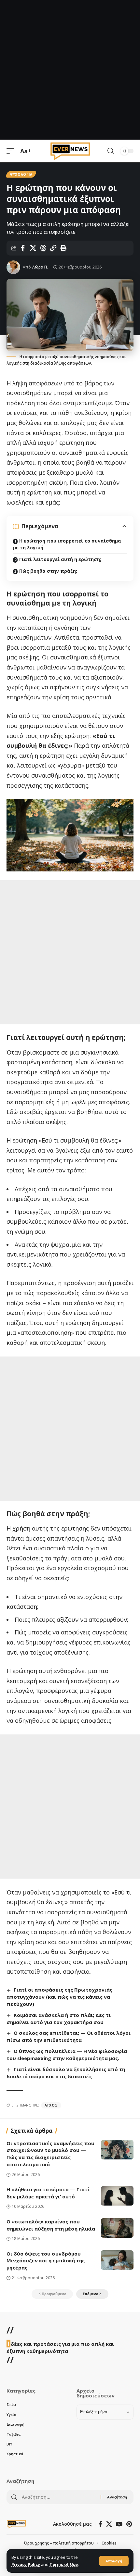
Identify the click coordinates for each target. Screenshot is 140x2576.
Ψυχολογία (21, 174)
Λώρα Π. (40, 267)
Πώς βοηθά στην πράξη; (48, 571)
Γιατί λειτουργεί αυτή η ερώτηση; (60, 559)
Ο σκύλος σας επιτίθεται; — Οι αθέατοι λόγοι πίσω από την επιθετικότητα (69, 2036)
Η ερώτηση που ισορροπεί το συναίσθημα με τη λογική (67, 544)
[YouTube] (119, 2524)
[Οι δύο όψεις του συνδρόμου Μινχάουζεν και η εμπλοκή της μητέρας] (117, 2260)
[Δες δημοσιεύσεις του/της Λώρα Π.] (13, 267)
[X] (109, 2524)
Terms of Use (64, 2564)
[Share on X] (33, 248)
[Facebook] (100, 2524)
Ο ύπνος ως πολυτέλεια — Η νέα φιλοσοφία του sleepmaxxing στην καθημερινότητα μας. (67, 2055)
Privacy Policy (26, 2564)
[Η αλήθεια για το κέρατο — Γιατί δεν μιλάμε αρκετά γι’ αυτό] (117, 2196)
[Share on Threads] (43, 248)
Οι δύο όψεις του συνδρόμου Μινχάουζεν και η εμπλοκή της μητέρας (46, 2261)
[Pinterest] (129, 2524)
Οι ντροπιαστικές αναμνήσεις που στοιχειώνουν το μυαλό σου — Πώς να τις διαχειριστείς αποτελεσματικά (50, 2154)
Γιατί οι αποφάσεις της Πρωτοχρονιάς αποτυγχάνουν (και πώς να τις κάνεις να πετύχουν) (59, 1997)
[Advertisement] (70, 70)
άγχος (51, 2105)
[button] (114, 2561)
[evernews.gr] (70, 151)
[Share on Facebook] (23, 248)
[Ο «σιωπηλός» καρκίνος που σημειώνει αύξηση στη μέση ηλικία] (117, 2228)
